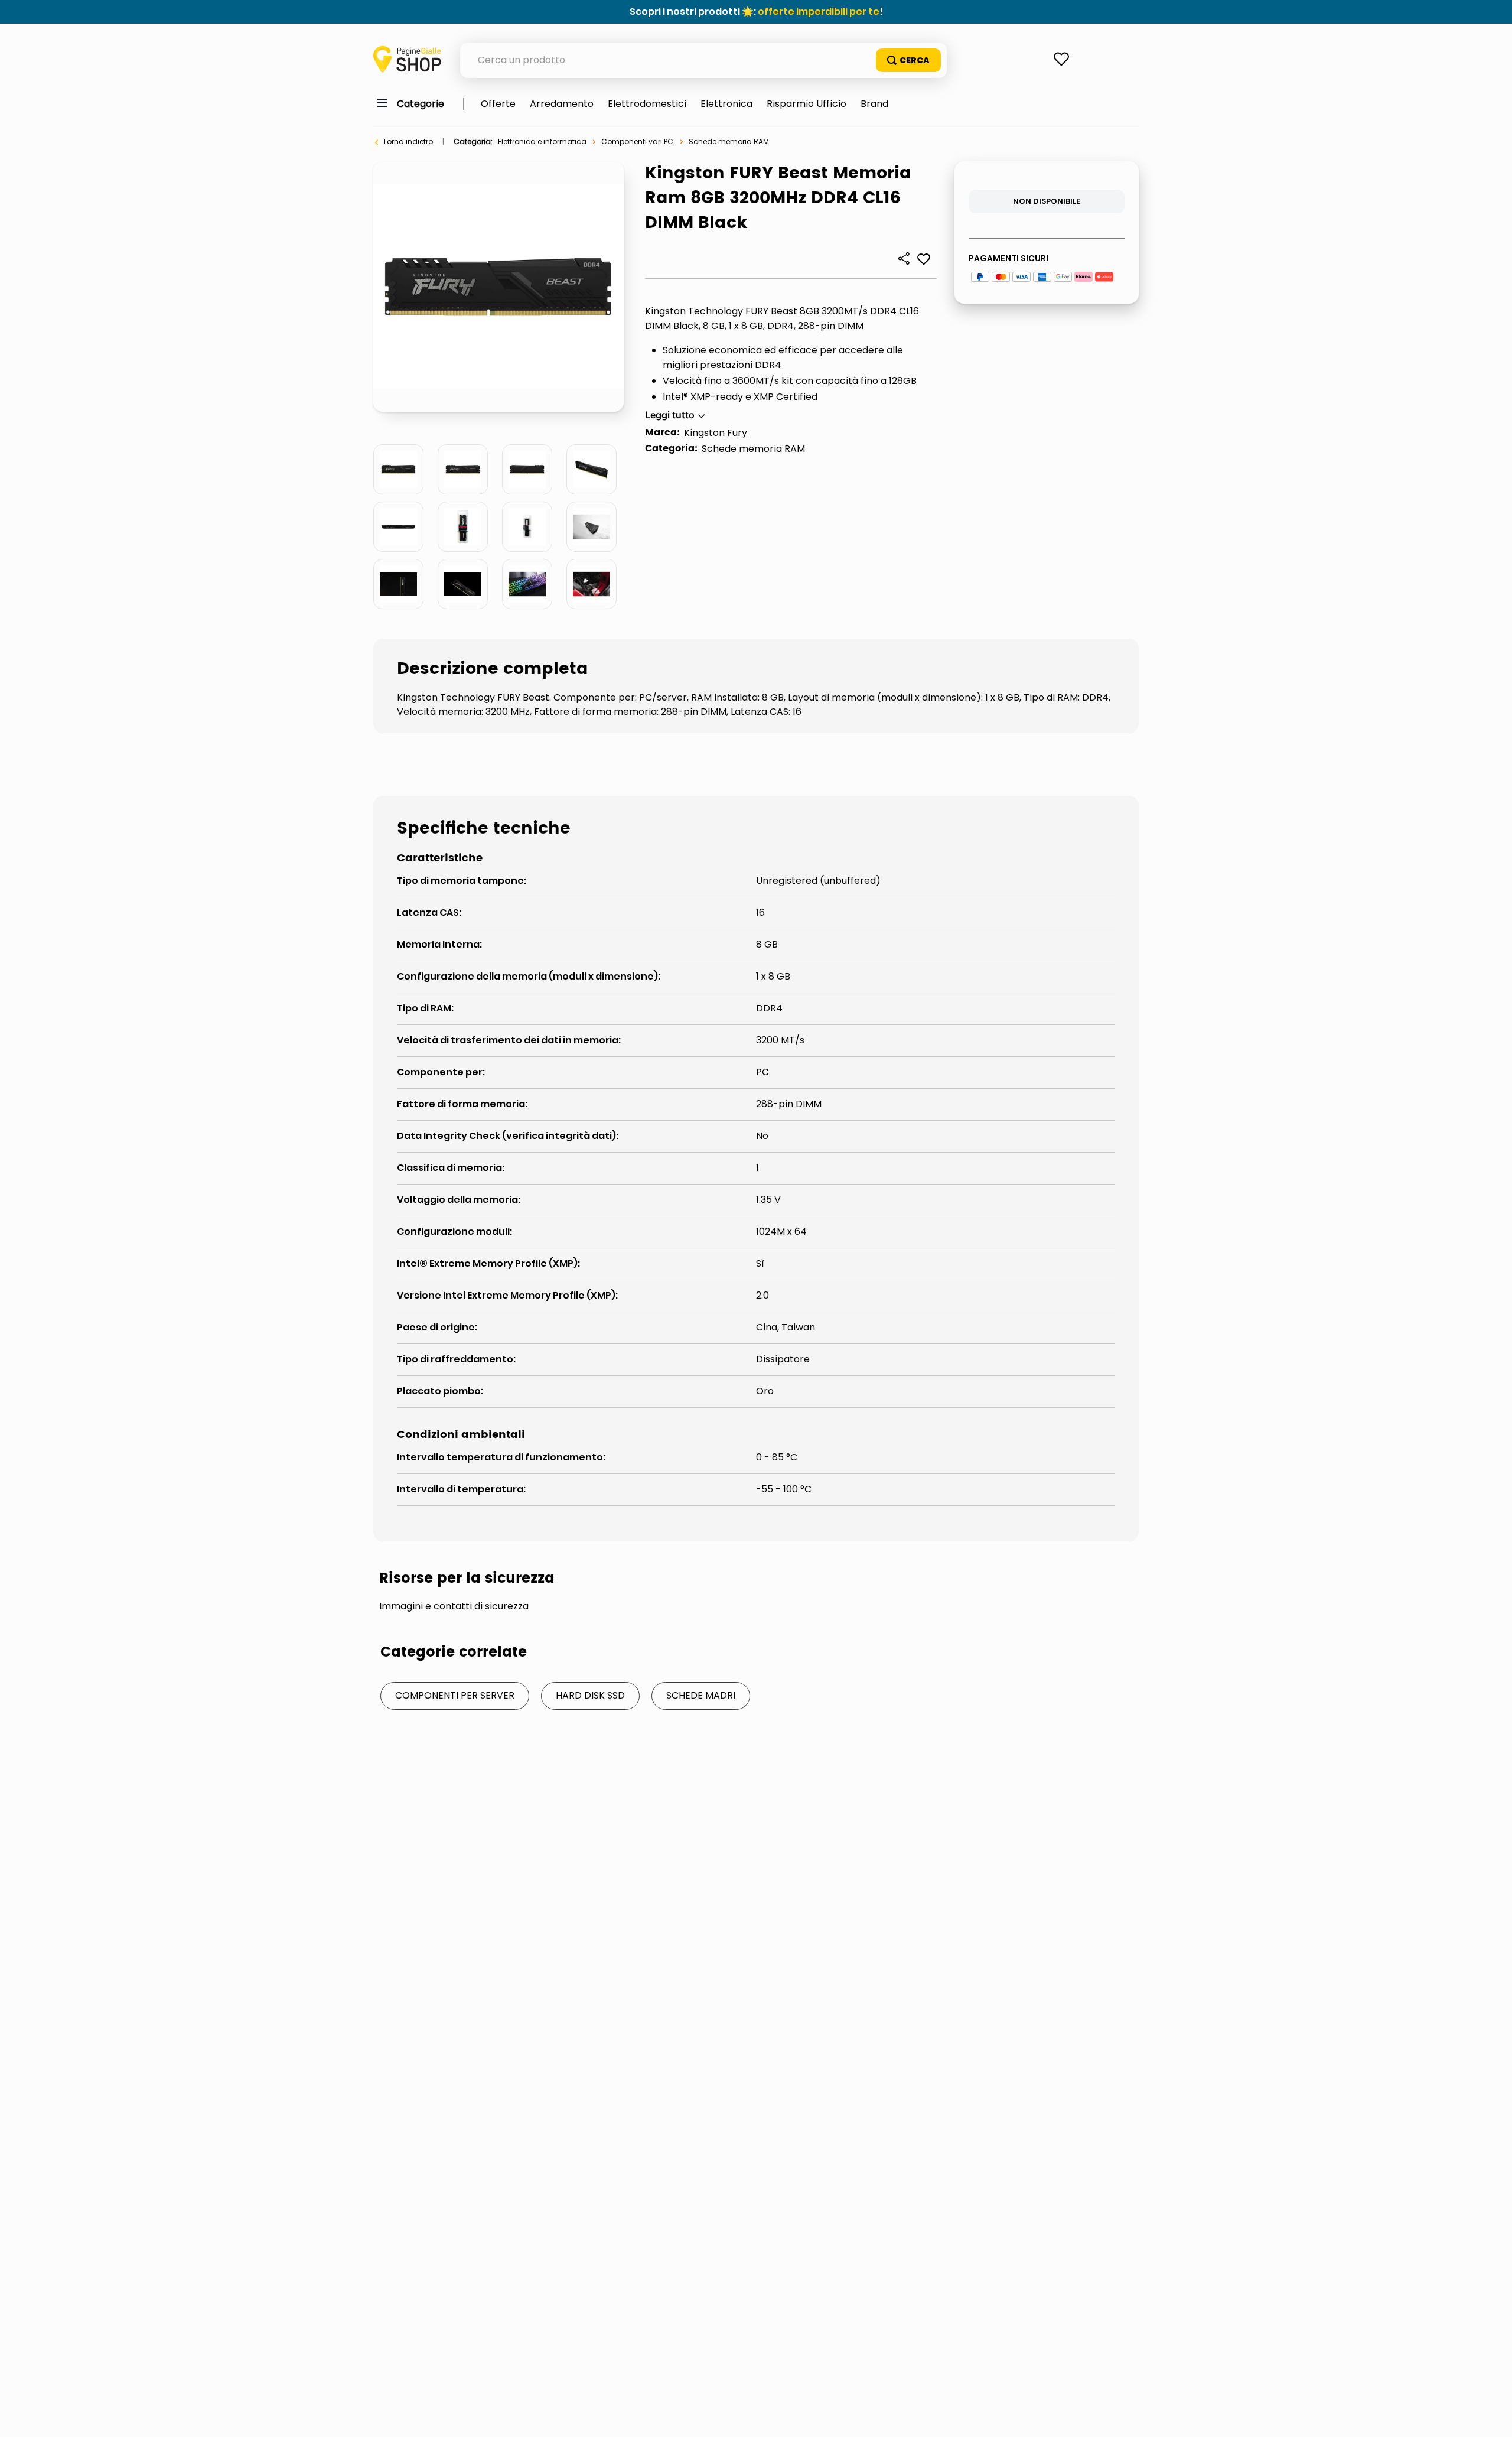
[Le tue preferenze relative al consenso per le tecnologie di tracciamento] (1491, 2416)
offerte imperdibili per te (819, 12)
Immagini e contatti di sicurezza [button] (454, 1606)
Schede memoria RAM (729, 141)
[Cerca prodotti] (908, 60)
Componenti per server (455, 1695)
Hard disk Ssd (590, 1695)
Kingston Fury (716, 433)
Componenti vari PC (637, 141)
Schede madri (701, 1695)
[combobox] (703, 60)
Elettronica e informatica (542, 141)
